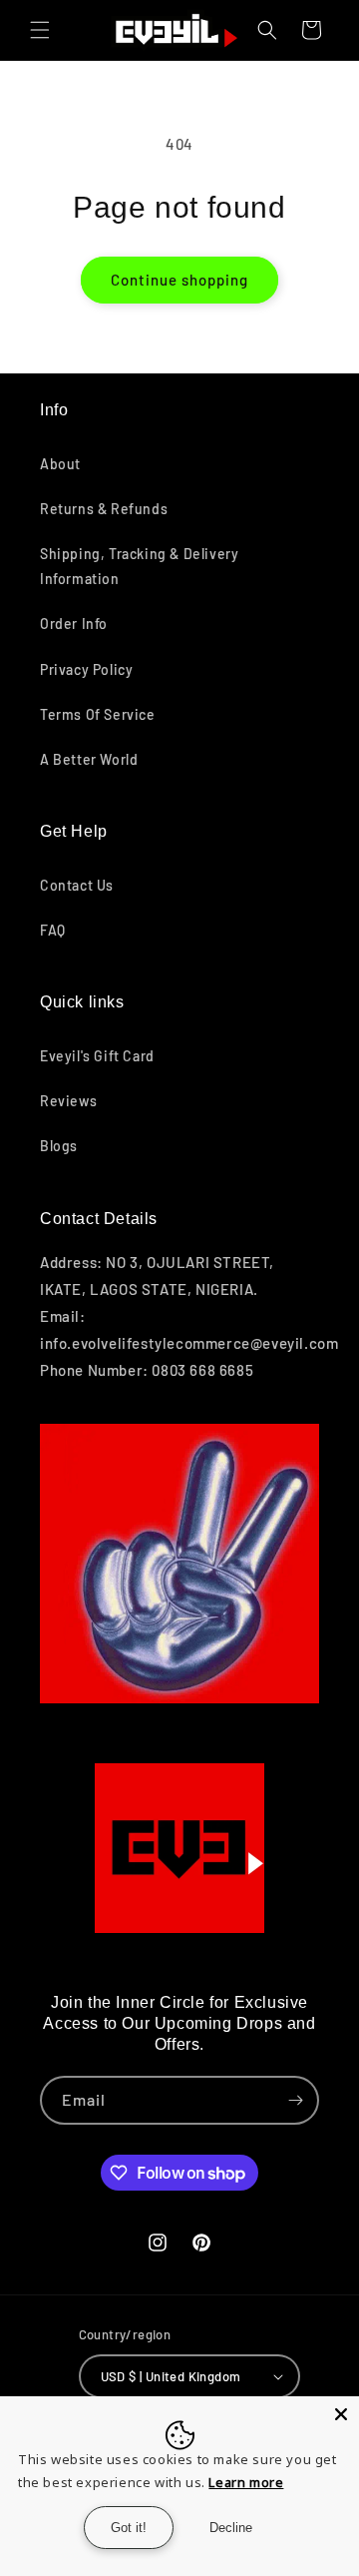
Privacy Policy (86, 669)
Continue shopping (179, 280)
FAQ (53, 930)
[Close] (341, 2414)
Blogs (59, 1146)
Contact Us (77, 885)
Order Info (74, 624)
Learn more (246, 2482)
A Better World (89, 759)
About (60, 464)
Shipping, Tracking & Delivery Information (139, 566)
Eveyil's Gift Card (97, 1056)
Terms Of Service (98, 714)
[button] (40, 30)
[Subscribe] (295, 2100)
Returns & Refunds (104, 509)
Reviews (68, 1101)
